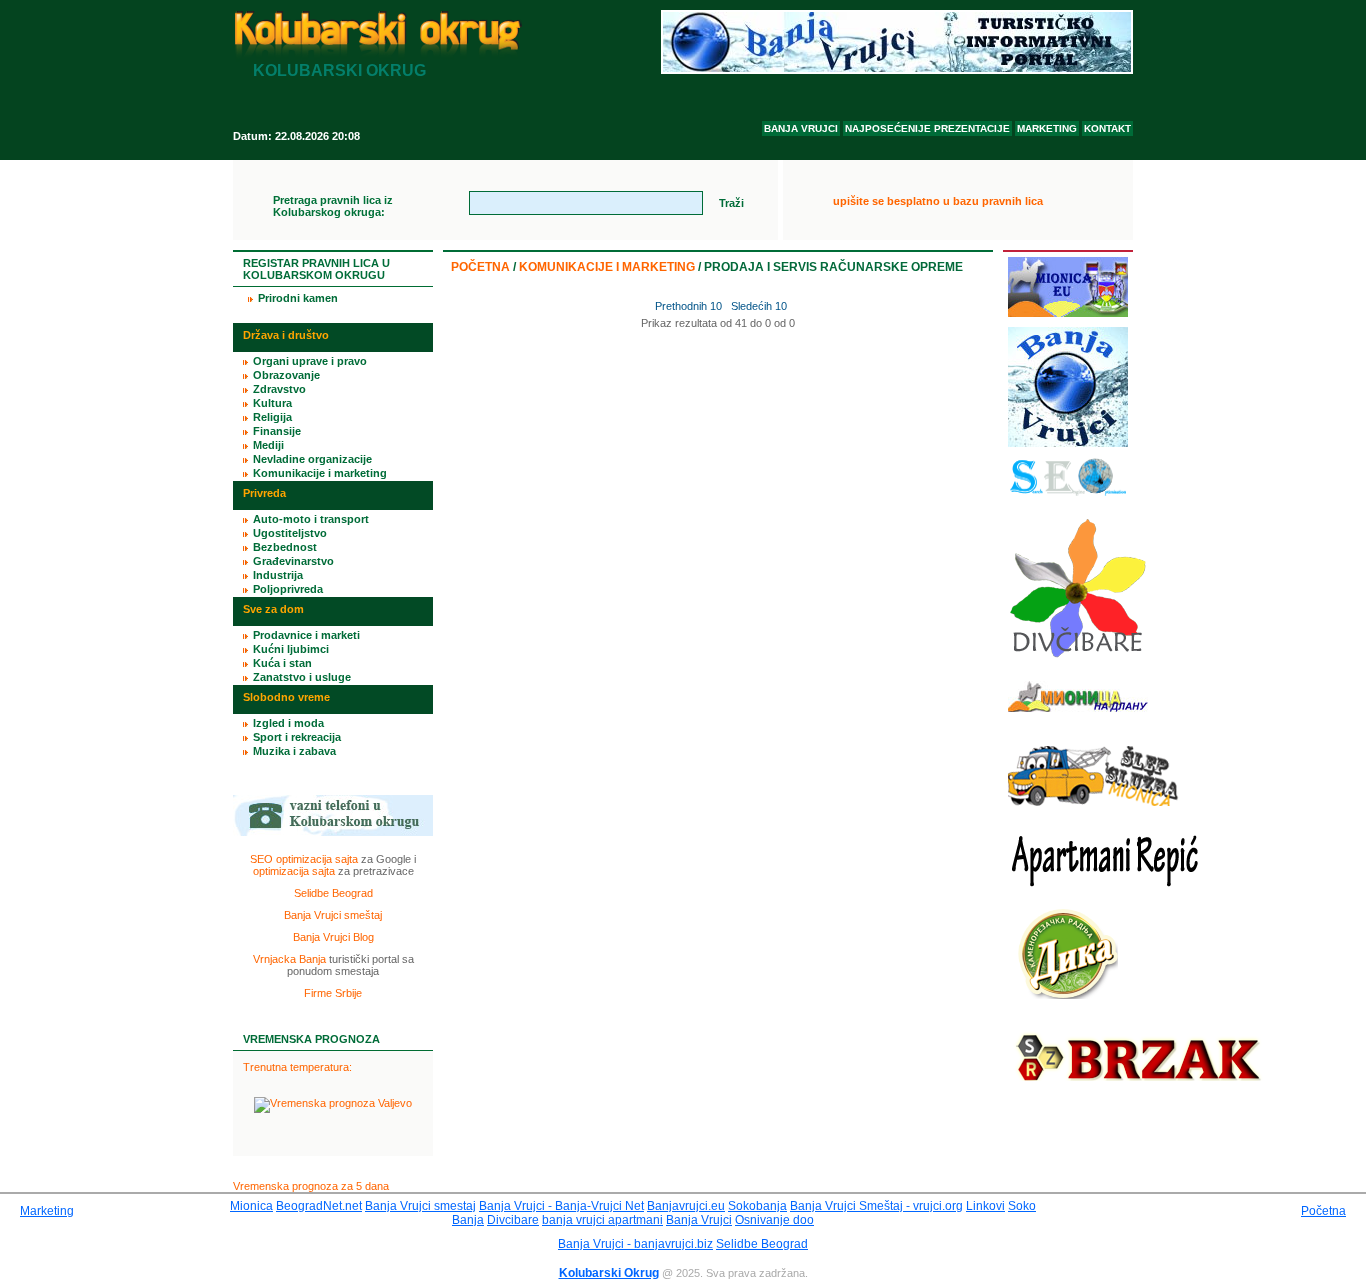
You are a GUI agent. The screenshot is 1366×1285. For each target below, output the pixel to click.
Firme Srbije (333, 993)
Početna (480, 267)
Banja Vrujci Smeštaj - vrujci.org (876, 1206)
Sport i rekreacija (297, 737)
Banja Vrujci (699, 1220)
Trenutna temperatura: (297, 1067)
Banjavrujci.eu (686, 1206)
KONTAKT (1107, 128)
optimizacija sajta (294, 871)
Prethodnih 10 (687, 306)
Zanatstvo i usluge (302, 677)
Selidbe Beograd (333, 893)
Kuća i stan (282, 663)
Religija (272, 417)
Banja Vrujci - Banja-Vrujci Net (561, 1206)
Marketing (47, 1211)
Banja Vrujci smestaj (420, 1206)
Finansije (277, 431)
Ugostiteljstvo (290, 533)
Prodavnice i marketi (306, 635)
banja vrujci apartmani (602, 1220)
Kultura (272, 403)
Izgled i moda (288, 723)
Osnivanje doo (774, 1220)
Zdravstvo (279, 389)
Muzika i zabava (294, 751)
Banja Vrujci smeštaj (333, 915)
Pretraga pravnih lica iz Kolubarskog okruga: (333, 206)
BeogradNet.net (319, 1206)
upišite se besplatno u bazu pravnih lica (938, 201)
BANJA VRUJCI (801, 128)
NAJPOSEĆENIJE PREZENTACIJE (927, 128)
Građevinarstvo (293, 561)
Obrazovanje (286, 375)
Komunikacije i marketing (607, 267)
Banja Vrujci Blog (333, 937)
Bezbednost (285, 547)
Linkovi (985, 1206)
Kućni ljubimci (291, 649)
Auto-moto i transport (311, 519)
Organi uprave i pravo (310, 361)
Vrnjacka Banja (289, 959)
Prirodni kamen (298, 298)
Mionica (251, 1206)
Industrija (278, 575)
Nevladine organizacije (312, 459)
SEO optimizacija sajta (304, 859)
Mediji (268, 445)
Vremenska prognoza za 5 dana (311, 1186)
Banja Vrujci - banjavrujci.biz (635, 1244)
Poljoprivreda (288, 589)
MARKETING (1047, 128)
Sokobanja (757, 1206)
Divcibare (513, 1220)
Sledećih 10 (759, 306)
